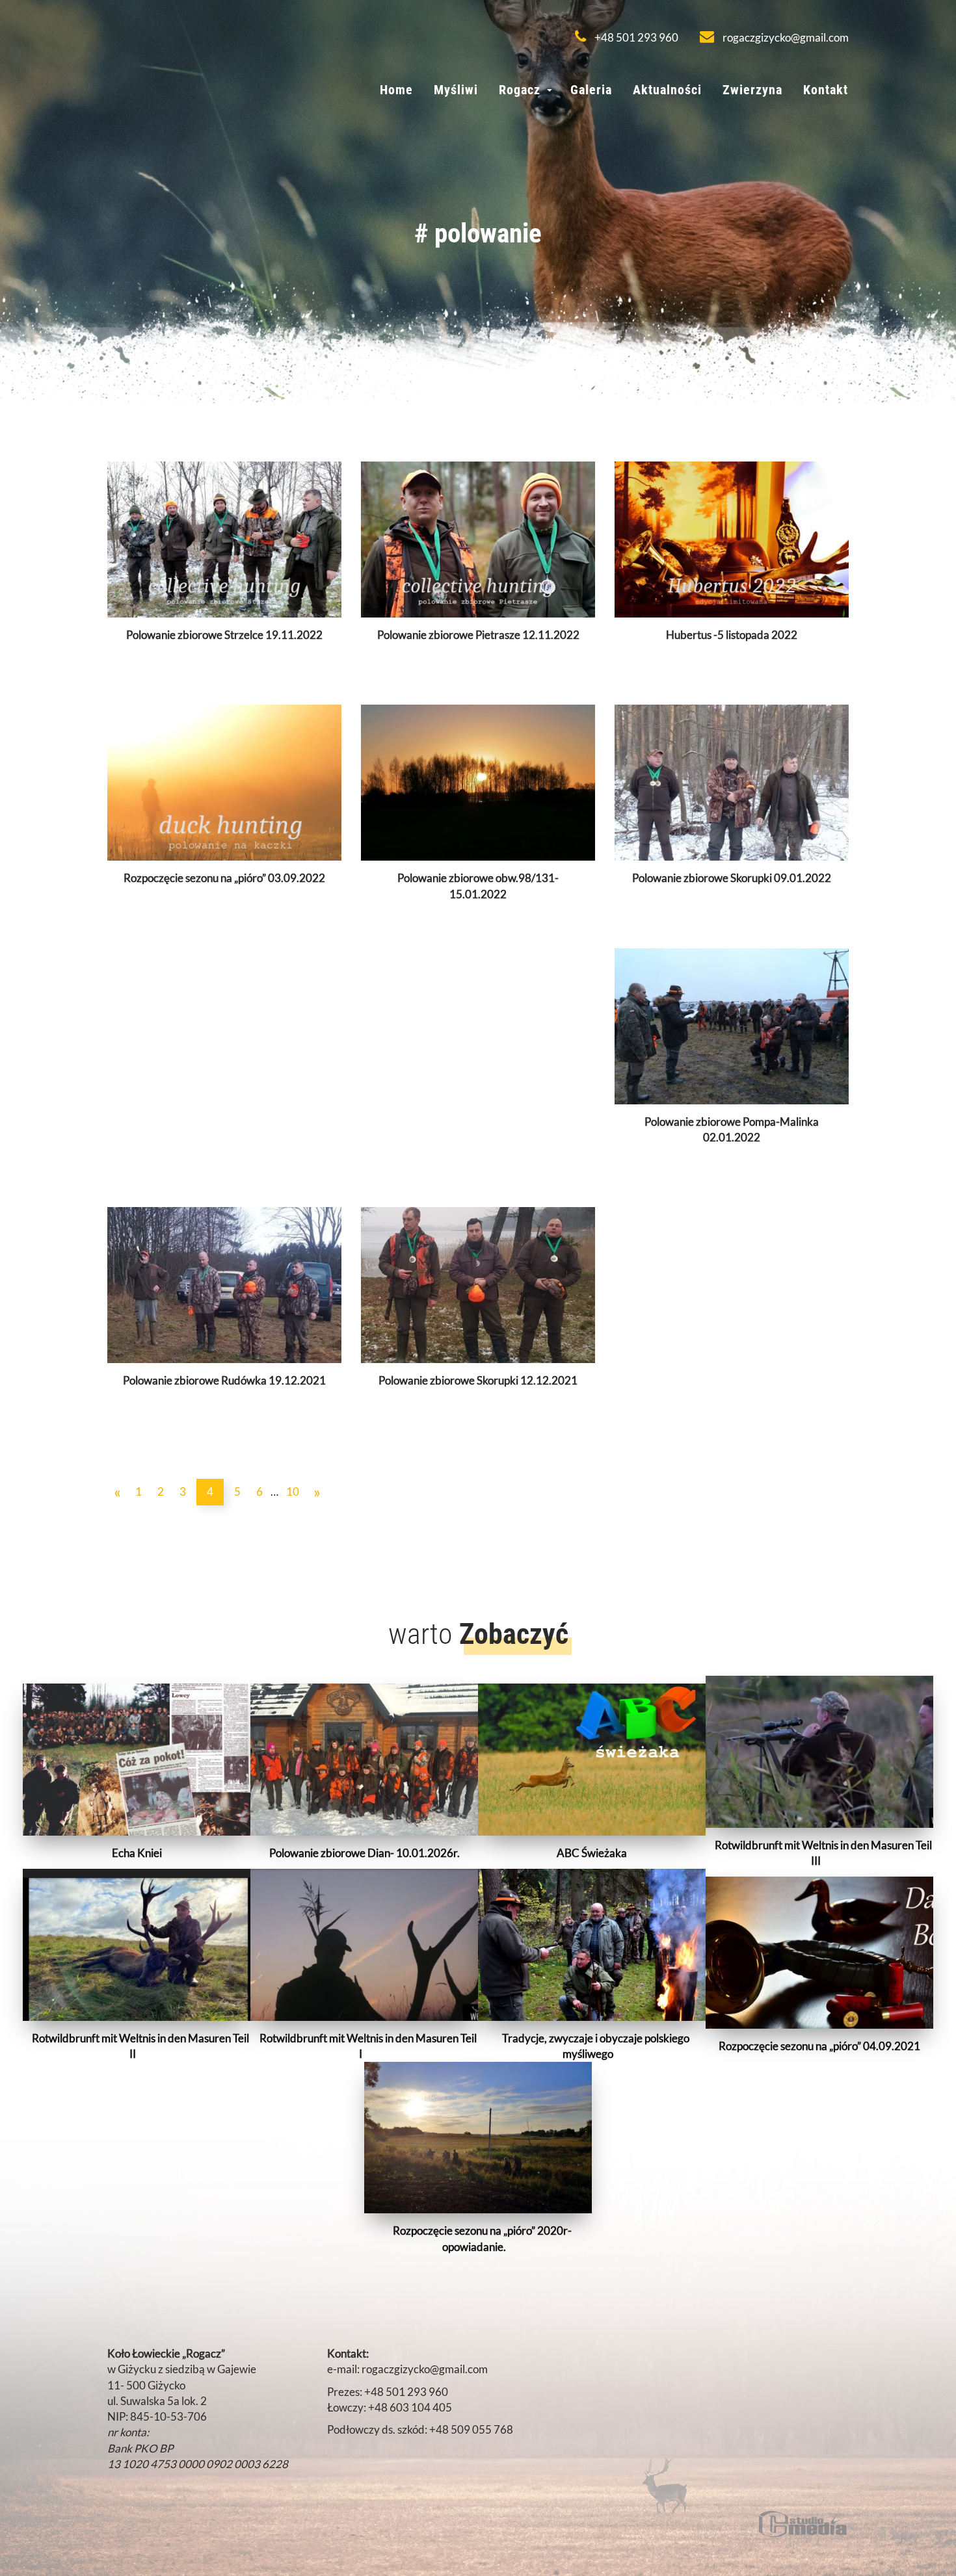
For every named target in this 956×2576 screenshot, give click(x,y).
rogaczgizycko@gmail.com (785, 37)
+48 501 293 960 (635, 37)
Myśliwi (456, 90)
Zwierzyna (752, 90)
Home (396, 90)
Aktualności (667, 90)
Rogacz (520, 90)
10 (293, 1491)
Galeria (591, 90)
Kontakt (826, 90)
